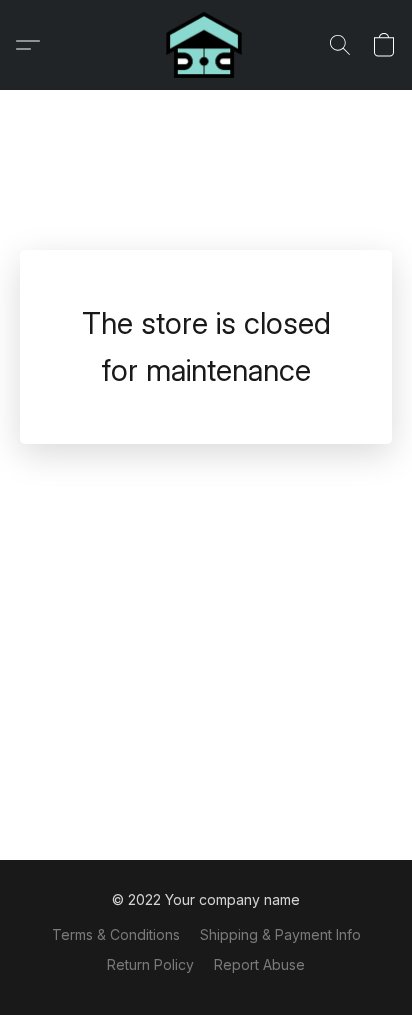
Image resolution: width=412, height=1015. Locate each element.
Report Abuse (259, 964)
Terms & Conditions (116, 934)
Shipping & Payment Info (280, 934)
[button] (206, 45)
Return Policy (150, 964)
